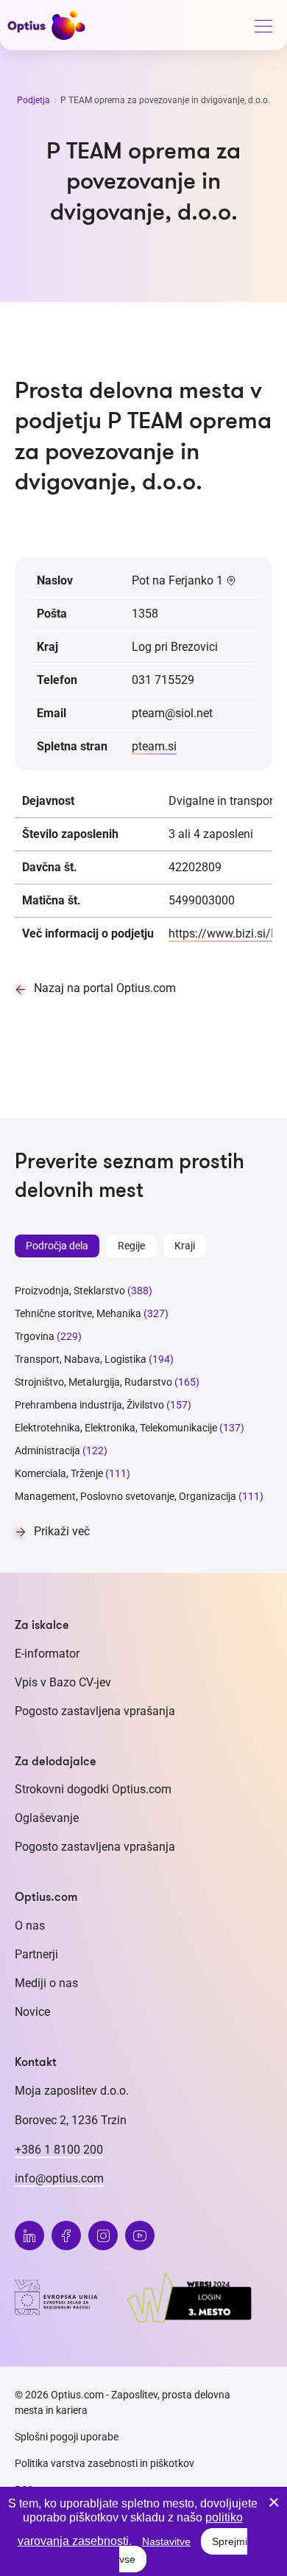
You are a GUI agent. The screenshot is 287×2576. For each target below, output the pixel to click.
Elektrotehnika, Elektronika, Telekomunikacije (116, 1428)
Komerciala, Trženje (59, 1473)
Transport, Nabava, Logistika (81, 1359)
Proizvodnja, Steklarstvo (70, 1291)
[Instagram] (103, 2235)
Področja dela (57, 1246)
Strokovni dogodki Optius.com (93, 1789)
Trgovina (35, 1336)
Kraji (185, 1246)
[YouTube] (140, 2235)
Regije (131, 1246)
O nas (30, 1926)
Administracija (47, 1451)
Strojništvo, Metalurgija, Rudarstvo (93, 1382)
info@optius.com (59, 2178)
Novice (32, 2012)
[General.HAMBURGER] (263, 29)
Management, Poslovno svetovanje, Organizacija (125, 1496)
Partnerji (36, 1954)
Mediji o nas (46, 1983)
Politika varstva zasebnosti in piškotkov (104, 2463)
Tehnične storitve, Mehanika (78, 1313)
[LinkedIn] (29, 2235)
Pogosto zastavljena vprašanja (95, 1711)
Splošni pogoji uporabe (67, 2437)
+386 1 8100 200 (59, 2150)
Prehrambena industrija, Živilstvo (89, 1405)
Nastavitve (166, 2541)
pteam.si (154, 746)
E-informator (47, 1654)
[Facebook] (66, 2235)
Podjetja (35, 100)
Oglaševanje (47, 1818)
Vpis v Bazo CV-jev (63, 1682)
